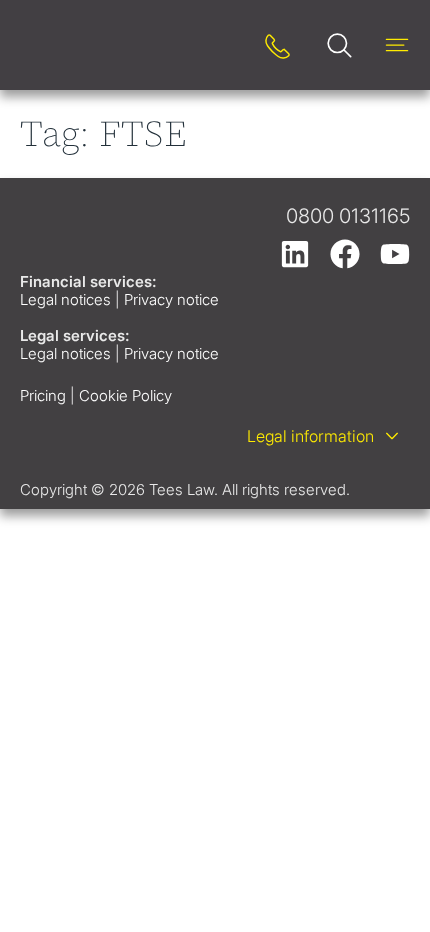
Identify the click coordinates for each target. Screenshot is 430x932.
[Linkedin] (295, 254)
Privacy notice (171, 299)
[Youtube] (395, 254)
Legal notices (65, 299)
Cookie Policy (125, 395)
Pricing (43, 395)
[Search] (222, 45)
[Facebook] (345, 254)
